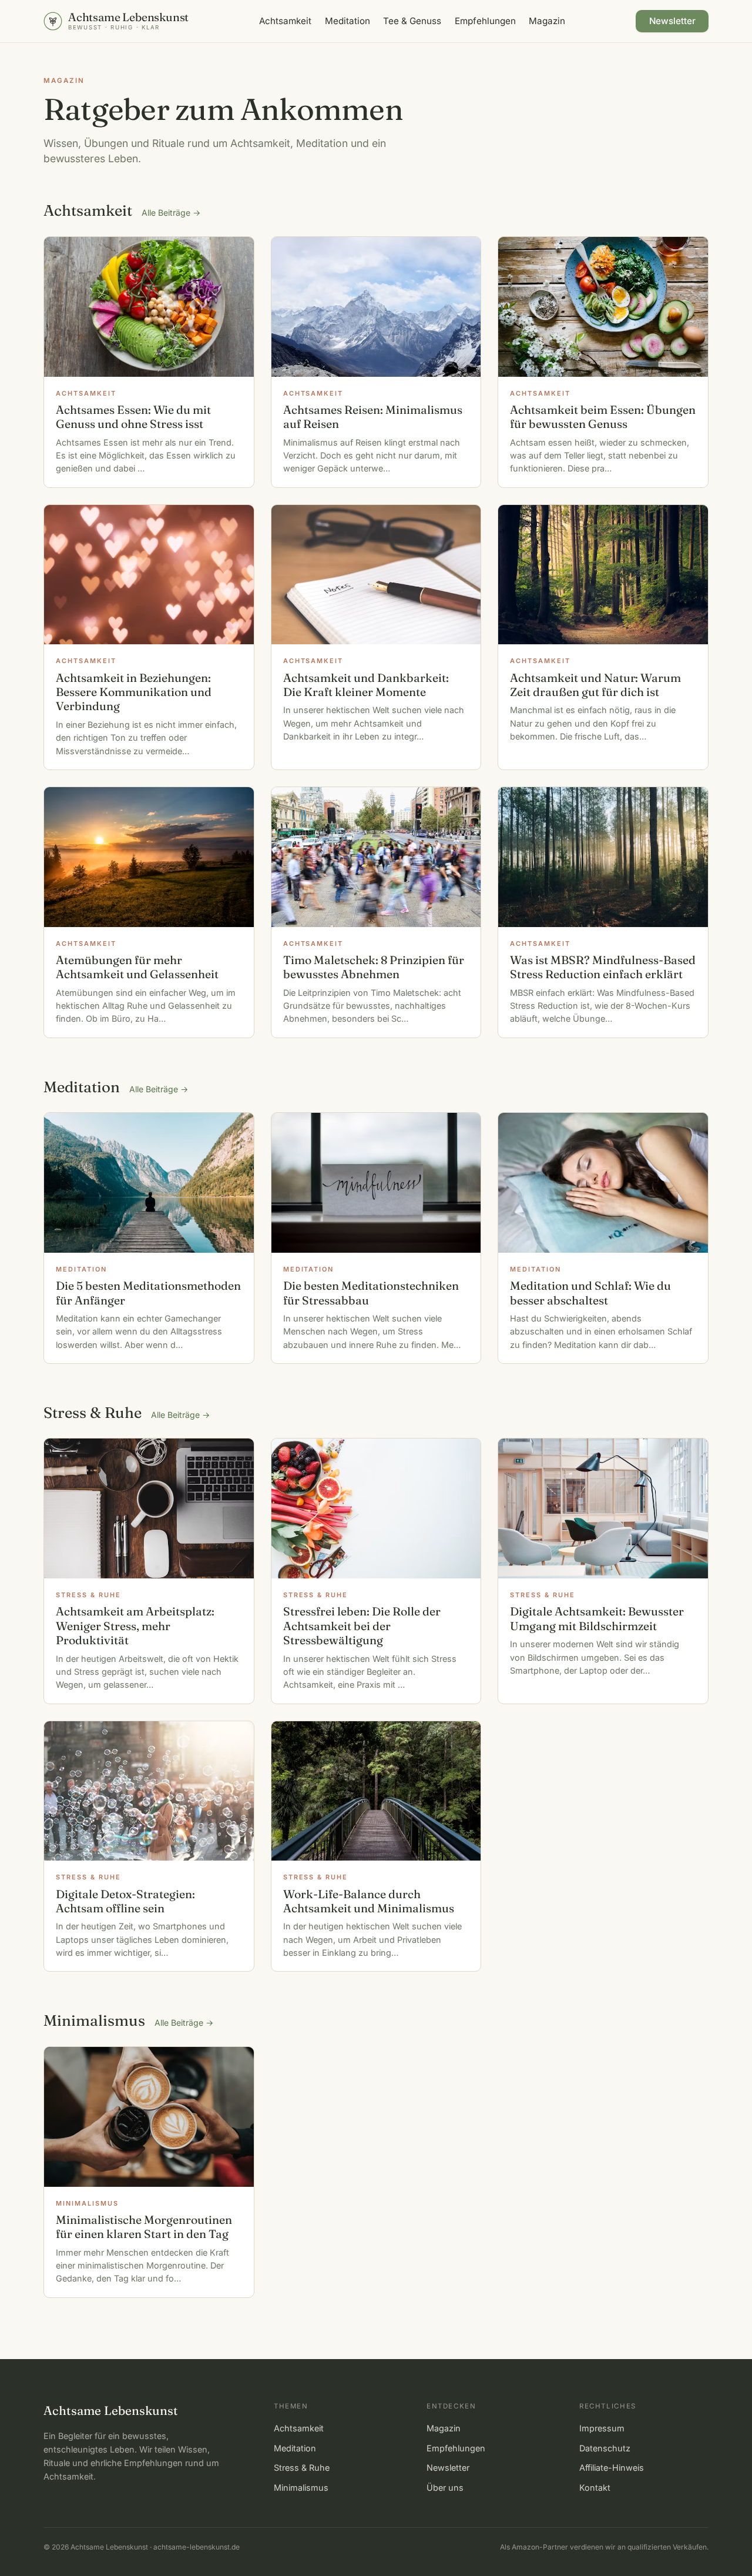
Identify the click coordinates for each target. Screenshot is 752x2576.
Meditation (348, 21)
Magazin (547, 21)
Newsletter (672, 21)
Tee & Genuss (412, 21)
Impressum (602, 2428)
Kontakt (595, 2488)
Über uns (445, 2488)
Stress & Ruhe (302, 2468)
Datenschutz (605, 2448)
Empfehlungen (485, 21)
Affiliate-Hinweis (612, 2468)
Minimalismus (301, 2488)
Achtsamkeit (285, 21)
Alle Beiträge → (171, 213)
